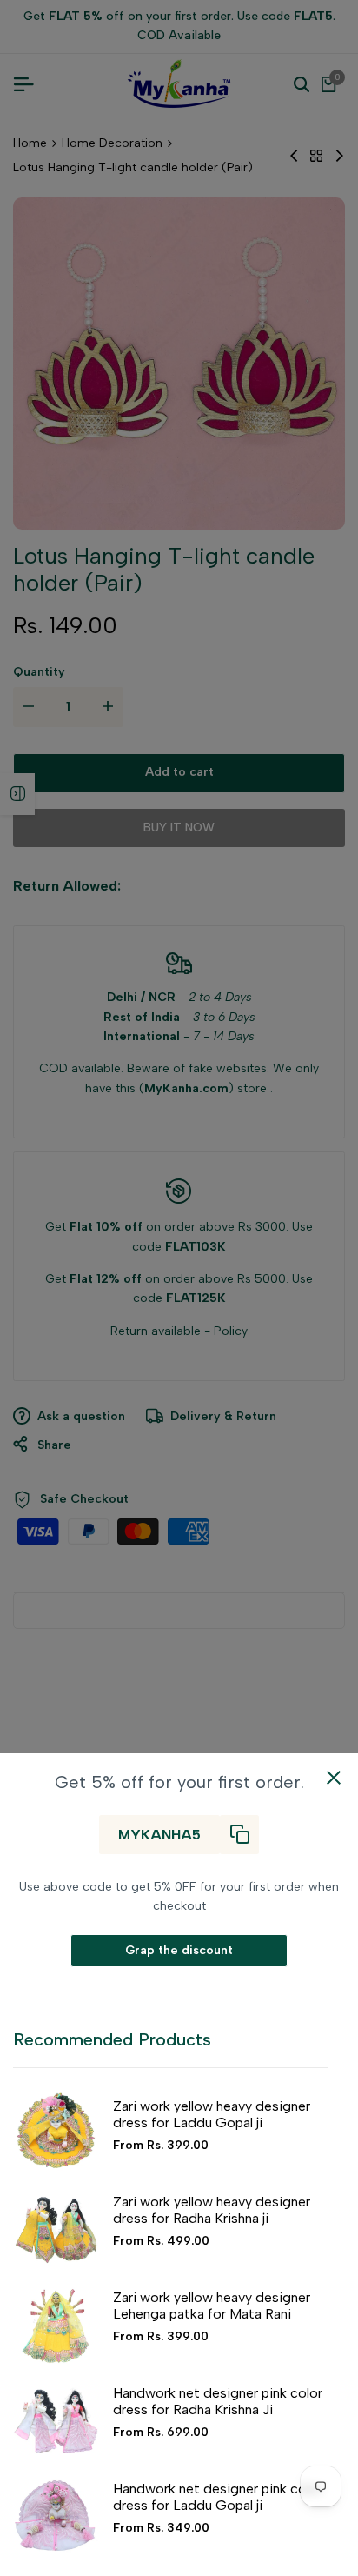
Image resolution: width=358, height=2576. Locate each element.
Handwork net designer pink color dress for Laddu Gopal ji (218, 2497)
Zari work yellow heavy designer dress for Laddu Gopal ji (212, 2114)
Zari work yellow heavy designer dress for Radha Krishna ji (212, 2210)
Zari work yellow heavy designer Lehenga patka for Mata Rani (212, 2306)
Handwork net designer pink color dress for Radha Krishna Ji (218, 2401)
